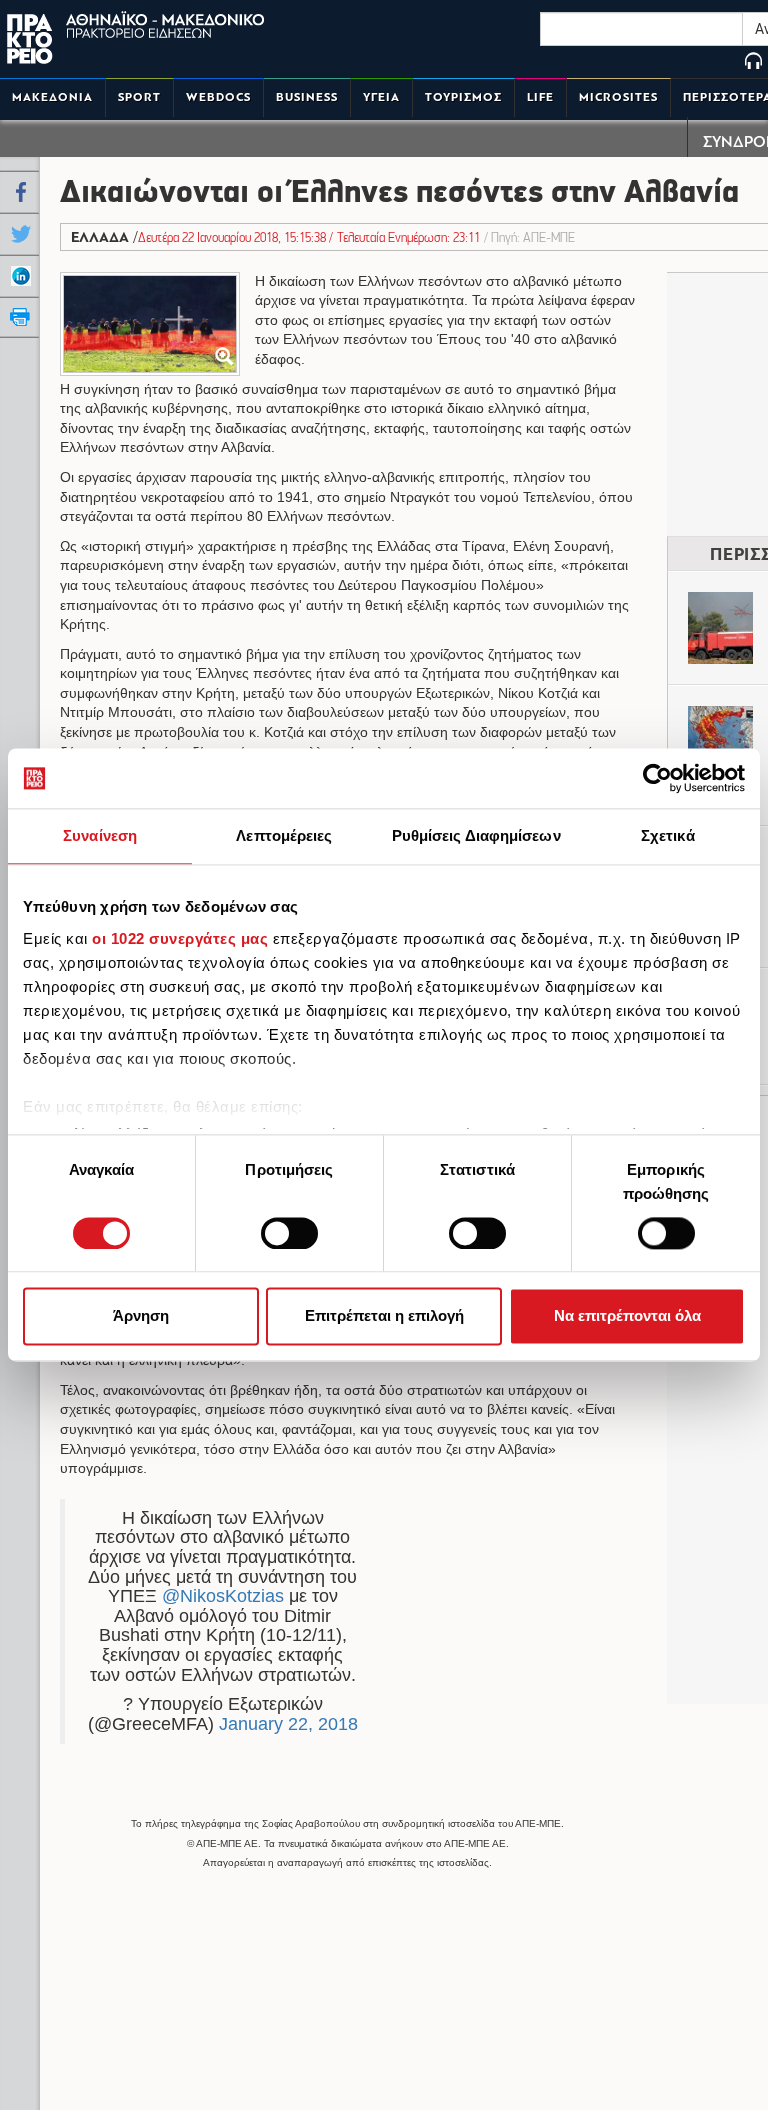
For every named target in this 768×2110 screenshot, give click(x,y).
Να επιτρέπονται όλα (627, 1316)
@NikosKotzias (223, 1596)
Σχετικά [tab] (668, 835)
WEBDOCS (218, 97)
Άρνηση (141, 1316)
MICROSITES (618, 97)
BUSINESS (307, 97)
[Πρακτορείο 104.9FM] (753, 62)
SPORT (139, 97)
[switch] (289, 1233)
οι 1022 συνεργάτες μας (180, 938)
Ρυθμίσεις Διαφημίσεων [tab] (476, 835)
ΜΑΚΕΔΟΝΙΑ (52, 97)
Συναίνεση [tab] (100, 835)
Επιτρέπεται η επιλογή (384, 1316)
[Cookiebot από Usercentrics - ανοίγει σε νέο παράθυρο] (657, 778)
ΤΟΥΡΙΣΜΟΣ (463, 97)
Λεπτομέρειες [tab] (284, 835)
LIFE (540, 97)
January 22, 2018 (288, 1724)
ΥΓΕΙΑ (381, 97)
